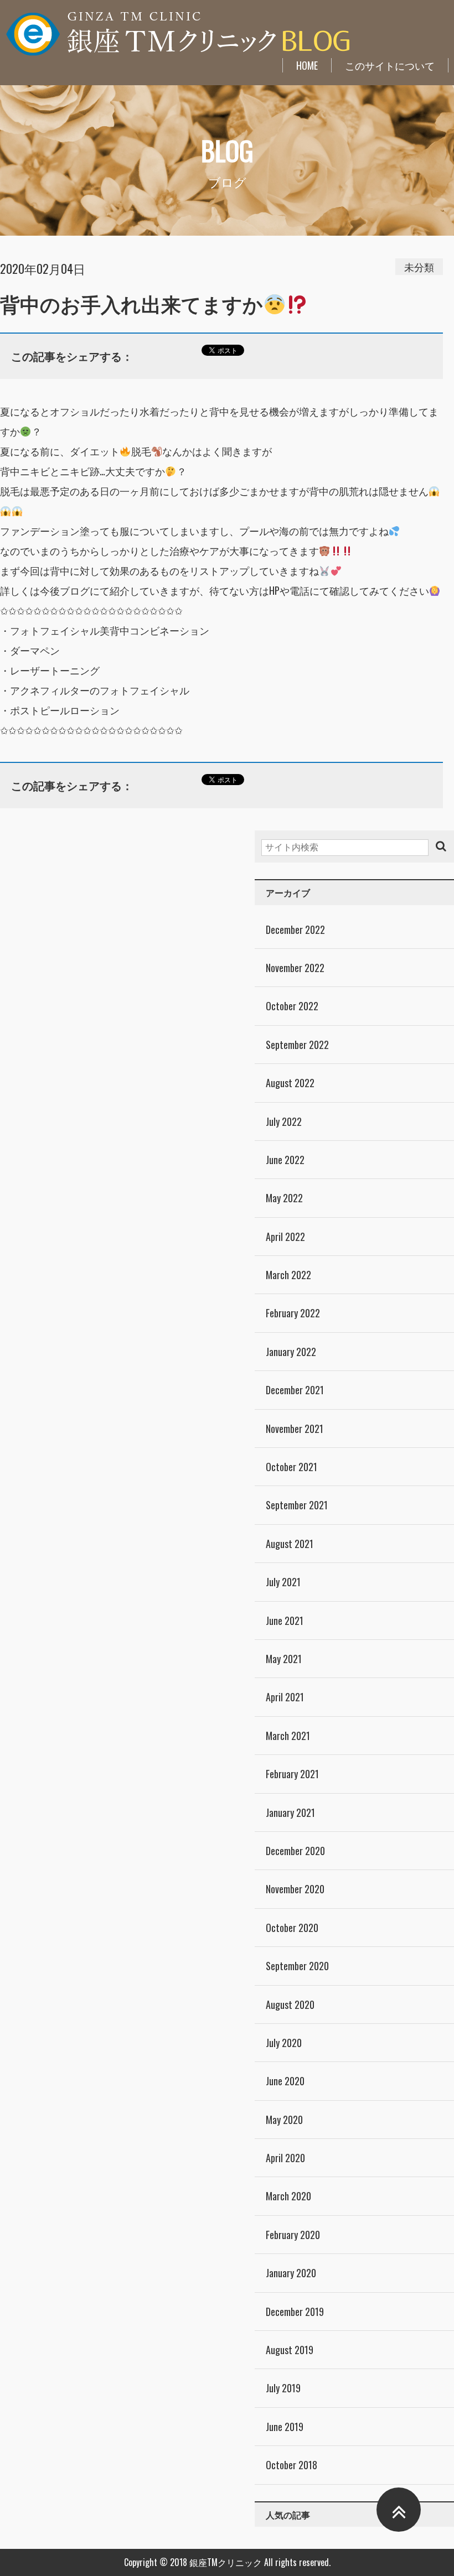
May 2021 (284, 1659)
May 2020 (284, 2120)
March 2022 (288, 1275)
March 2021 (288, 1736)
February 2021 (292, 1774)
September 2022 (297, 1045)
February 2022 (293, 1313)
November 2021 (295, 1429)
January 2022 (291, 1352)
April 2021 (285, 1697)
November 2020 (295, 1889)
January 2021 (290, 1812)
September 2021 (297, 1505)
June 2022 (285, 1160)
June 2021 (285, 1621)
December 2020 (295, 1851)
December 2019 (295, 2312)
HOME (307, 65)
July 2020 (284, 2043)
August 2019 (290, 2350)
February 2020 (293, 2235)
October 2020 (292, 1928)
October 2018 (292, 2465)
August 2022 (290, 1083)
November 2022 (295, 968)
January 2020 (291, 2273)
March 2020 (288, 2196)
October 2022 (292, 1006)
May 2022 (284, 1198)
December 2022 (295, 929)
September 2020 (297, 1966)
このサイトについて (390, 65)
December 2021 (295, 1390)
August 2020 (290, 2004)
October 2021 (292, 1467)
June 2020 (285, 2081)
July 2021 (283, 1582)
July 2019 (283, 2388)
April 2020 (285, 2158)
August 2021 (290, 1544)
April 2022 (285, 1237)
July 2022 (284, 1121)
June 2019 (285, 2427)
